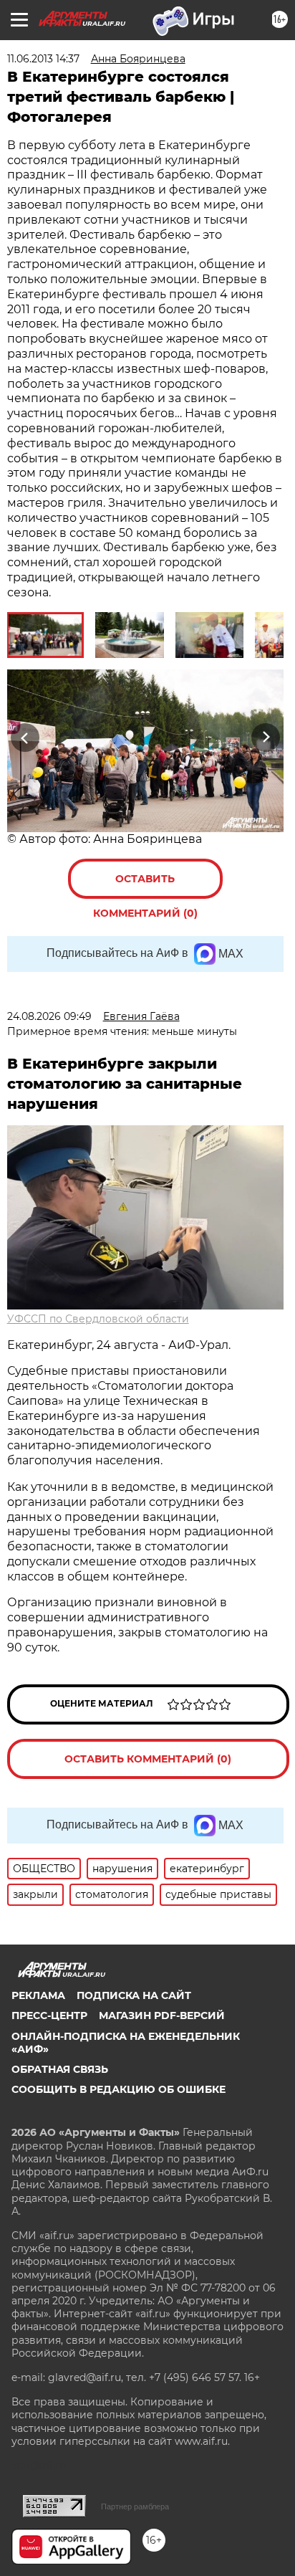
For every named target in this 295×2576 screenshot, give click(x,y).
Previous (23, 738)
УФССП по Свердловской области (98, 1319)
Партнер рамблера (135, 2506)
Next (266, 738)
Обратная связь (60, 2069)
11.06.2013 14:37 (43, 59)
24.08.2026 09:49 (49, 1016)
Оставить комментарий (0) (145, 886)
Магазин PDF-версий (162, 2016)
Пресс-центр (49, 2016)
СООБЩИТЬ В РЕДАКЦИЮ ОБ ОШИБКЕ (119, 2089)
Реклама (38, 1995)
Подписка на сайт (134, 1995)
